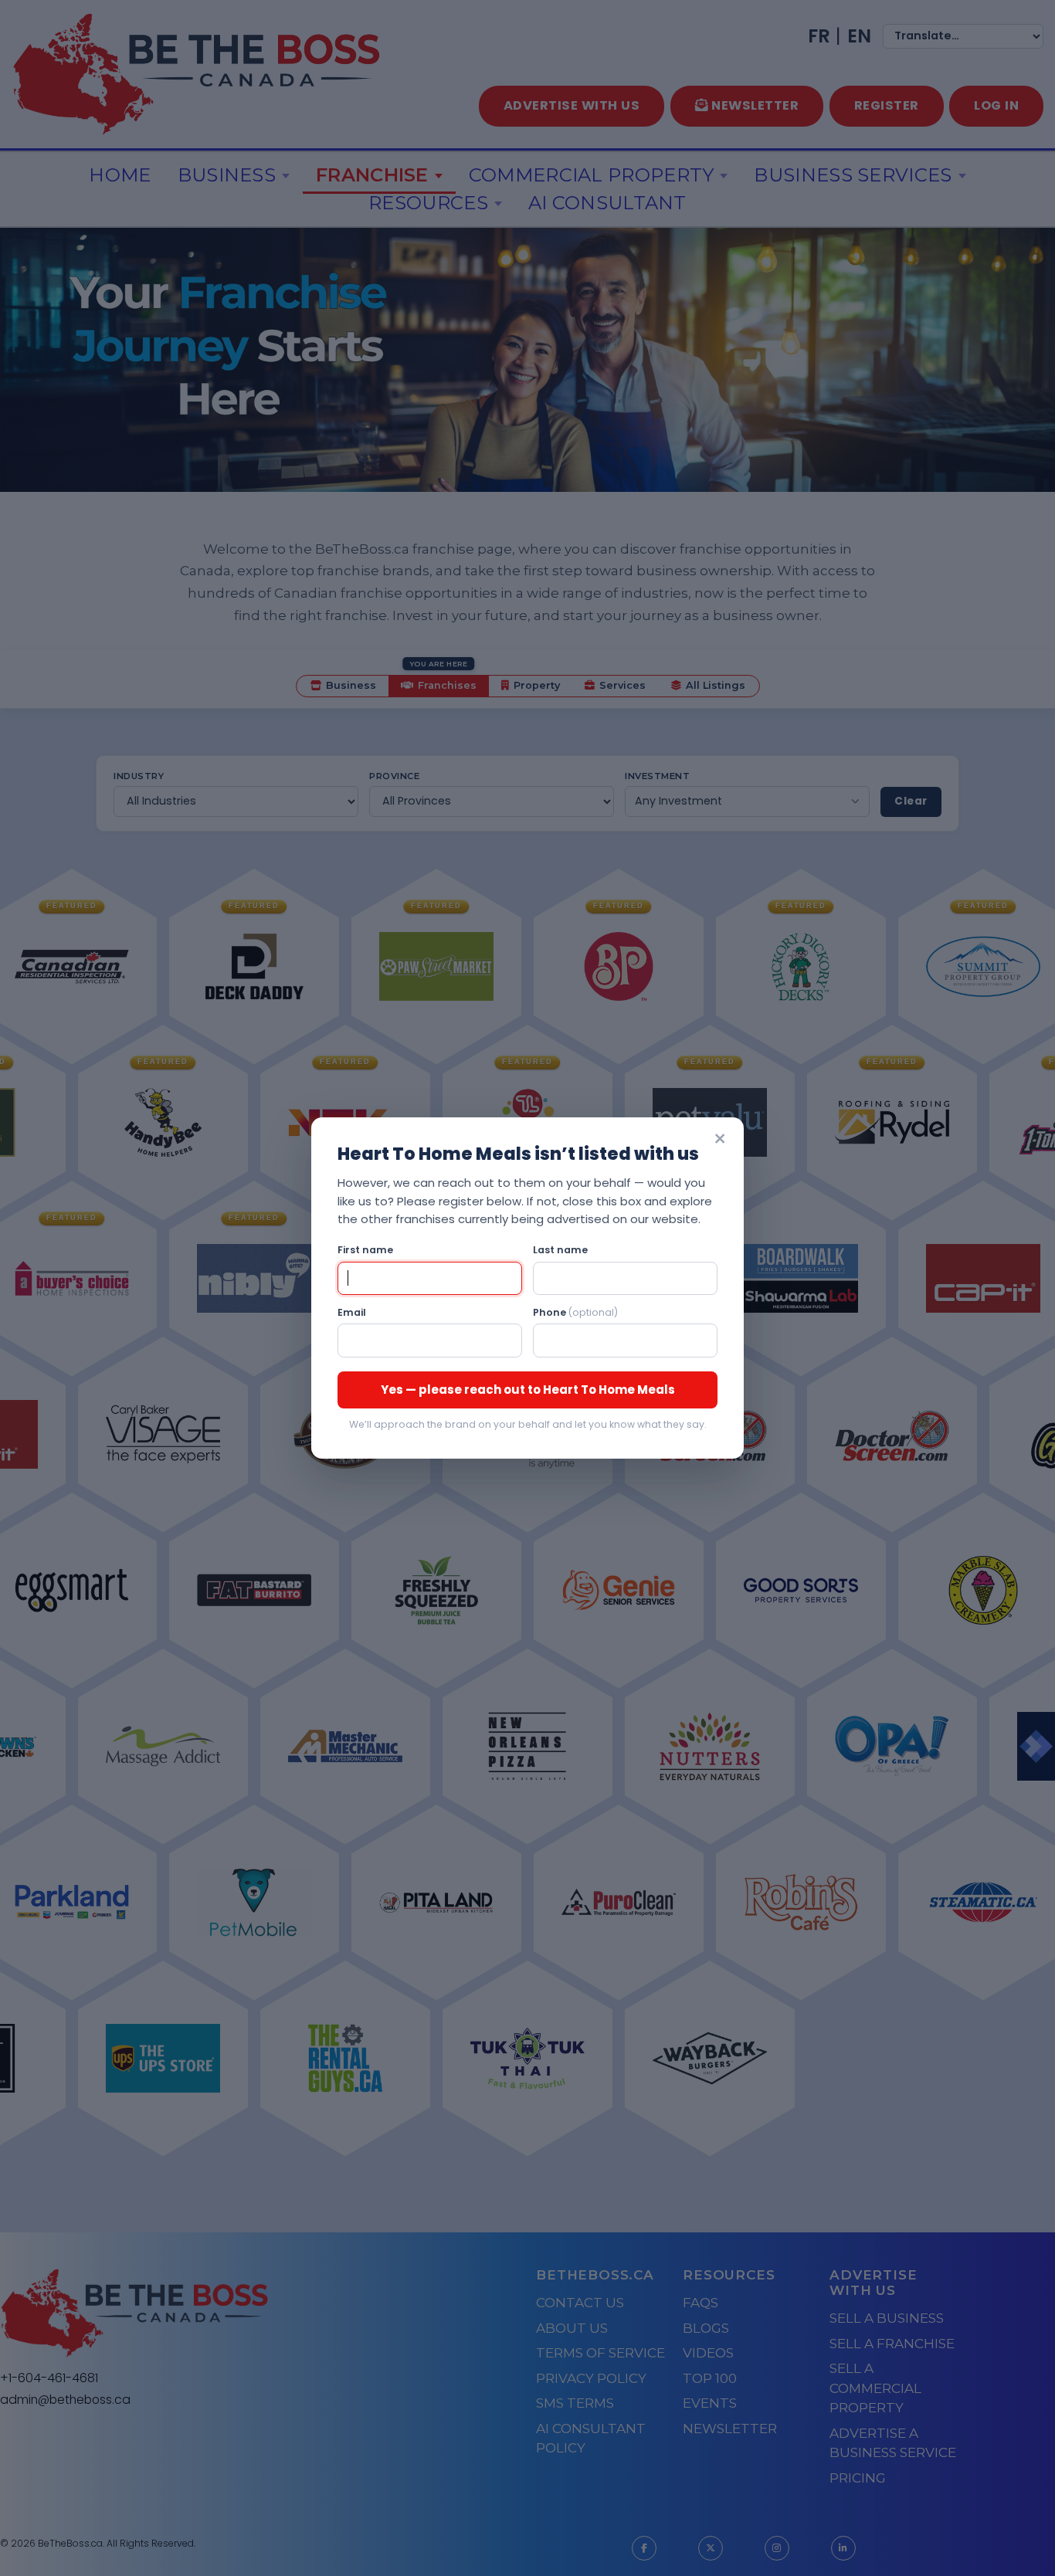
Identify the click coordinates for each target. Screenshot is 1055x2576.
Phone (575, 1312)
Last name (560, 1250)
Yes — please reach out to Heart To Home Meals (528, 1390)
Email (352, 1312)
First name (365, 1250)
